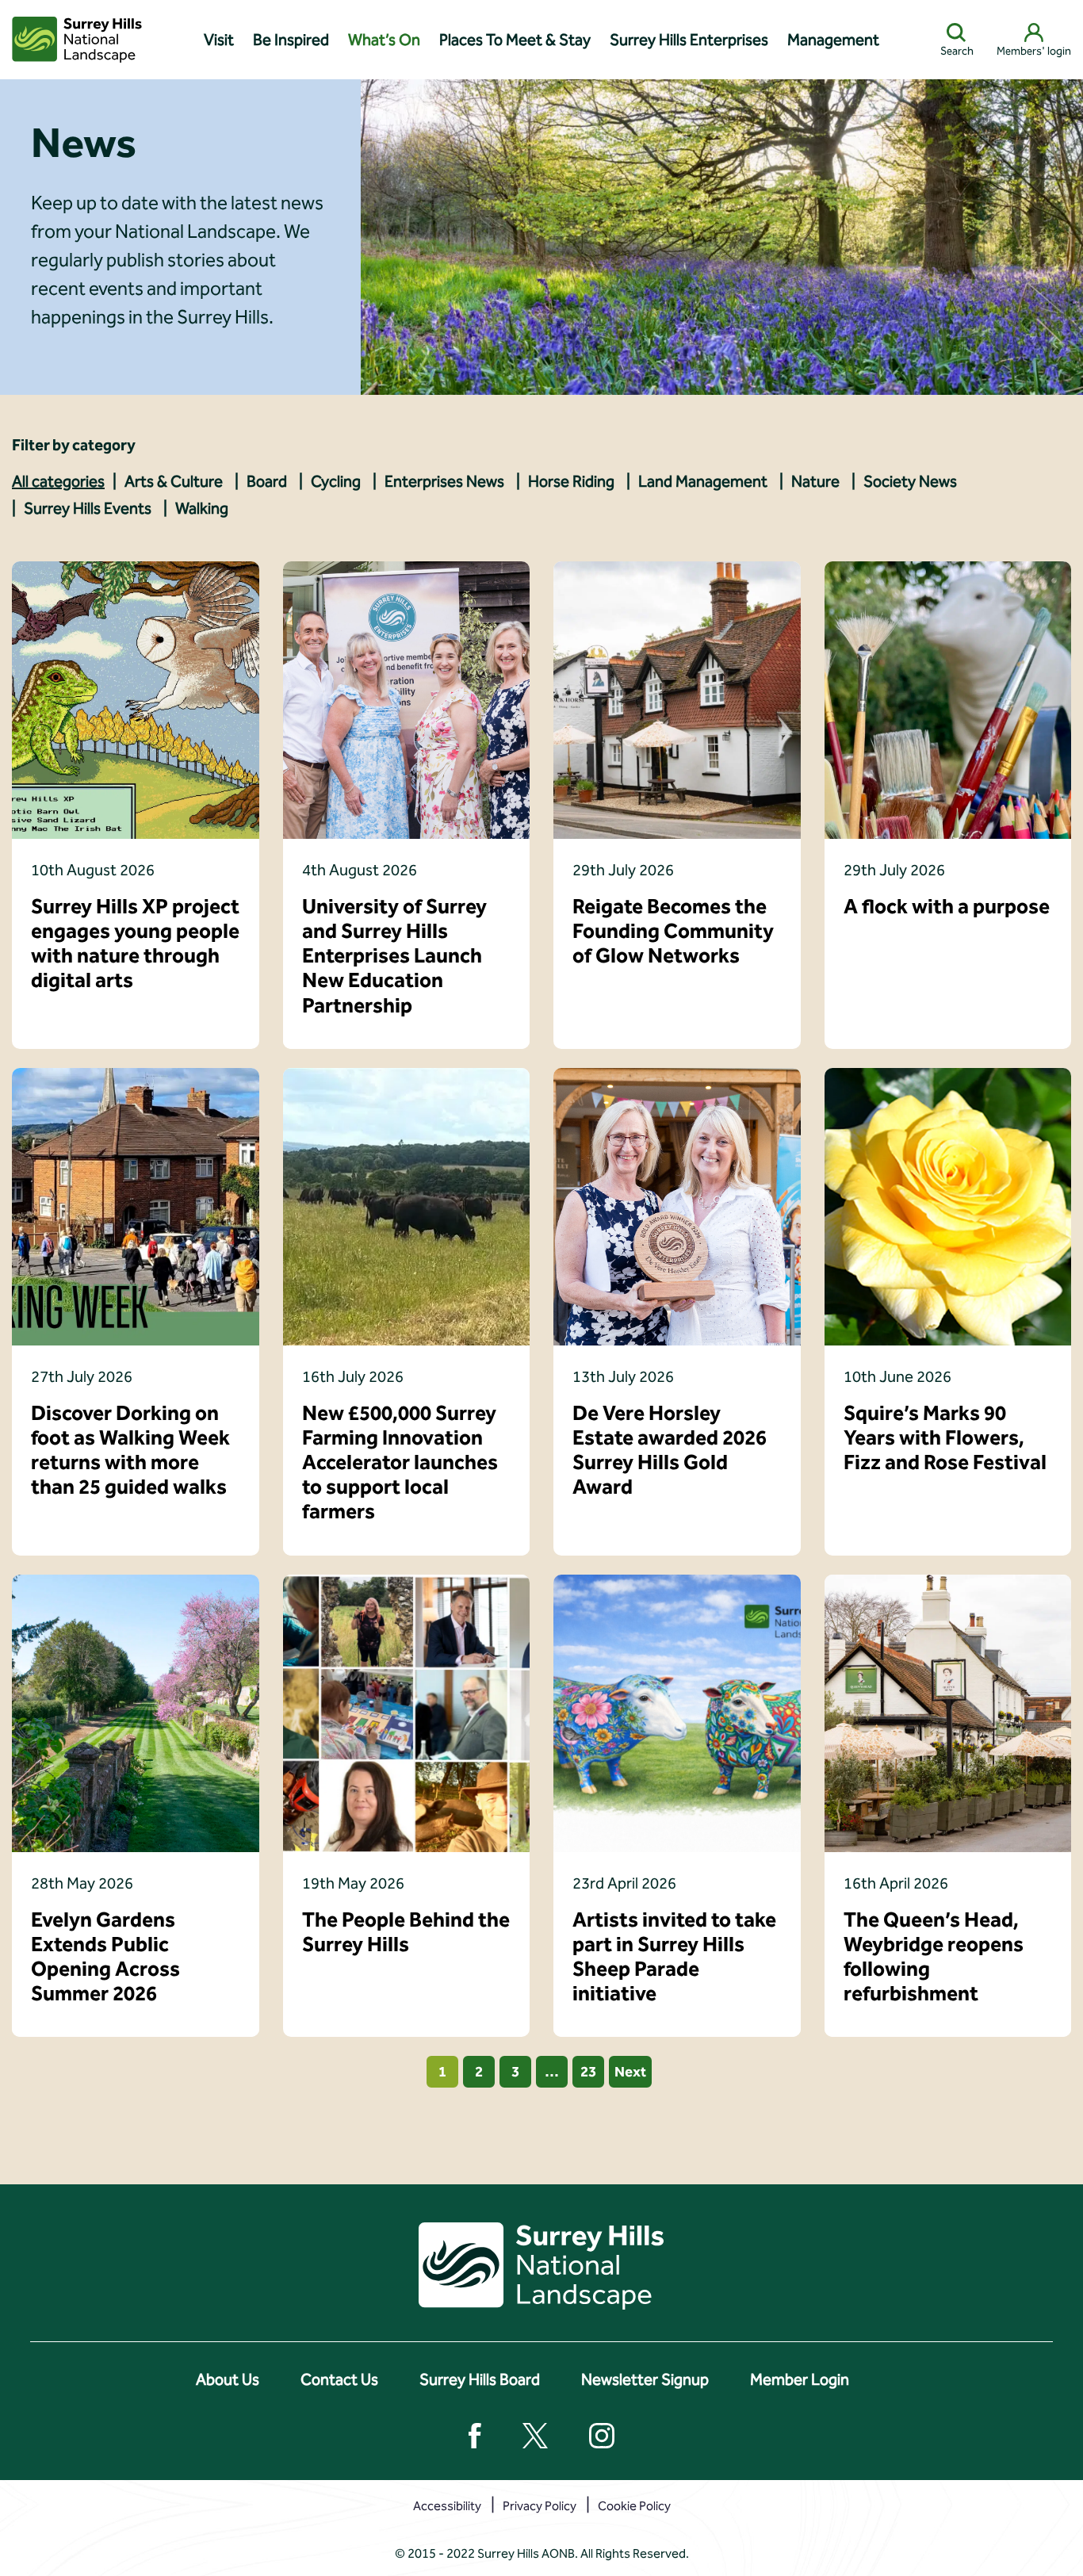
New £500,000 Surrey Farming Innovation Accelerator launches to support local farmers (400, 1463)
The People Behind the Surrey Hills (406, 1932)
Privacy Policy (540, 2506)
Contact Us (339, 2379)
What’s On (384, 40)
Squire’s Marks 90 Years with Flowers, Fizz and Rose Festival (945, 1438)
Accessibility (447, 2506)
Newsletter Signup (645, 2379)
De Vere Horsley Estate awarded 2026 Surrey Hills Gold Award (670, 1451)
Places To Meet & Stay (515, 40)
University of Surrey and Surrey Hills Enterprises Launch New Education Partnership (394, 956)
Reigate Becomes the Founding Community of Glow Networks (673, 931)
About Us (228, 2379)
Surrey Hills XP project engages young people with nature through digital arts (135, 944)
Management (833, 40)
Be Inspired (291, 40)
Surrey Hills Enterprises (689, 40)
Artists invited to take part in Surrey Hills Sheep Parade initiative (674, 1957)
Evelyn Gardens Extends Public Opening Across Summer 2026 (105, 1957)
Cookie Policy (634, 2506)
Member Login (800, 2379)
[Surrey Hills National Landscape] (77, 40)
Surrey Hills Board (480, 2379)
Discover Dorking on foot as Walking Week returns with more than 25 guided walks (130, 1451)
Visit (219, 40)
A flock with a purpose (947, 907)
